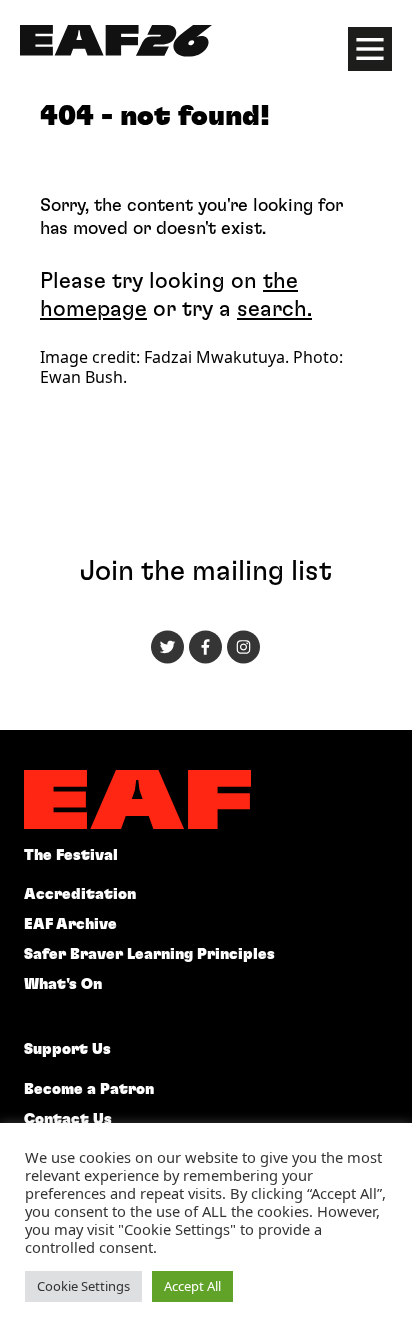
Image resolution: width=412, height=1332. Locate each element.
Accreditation (80, 894)
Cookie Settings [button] (83, 1286)
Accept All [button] (192, 1286)
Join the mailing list (206, 572)
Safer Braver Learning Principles (149, 954)
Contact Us (68, 1119)
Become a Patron (89, 1089)
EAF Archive (70, 924)
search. (274, 309)
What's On (63, 984)
